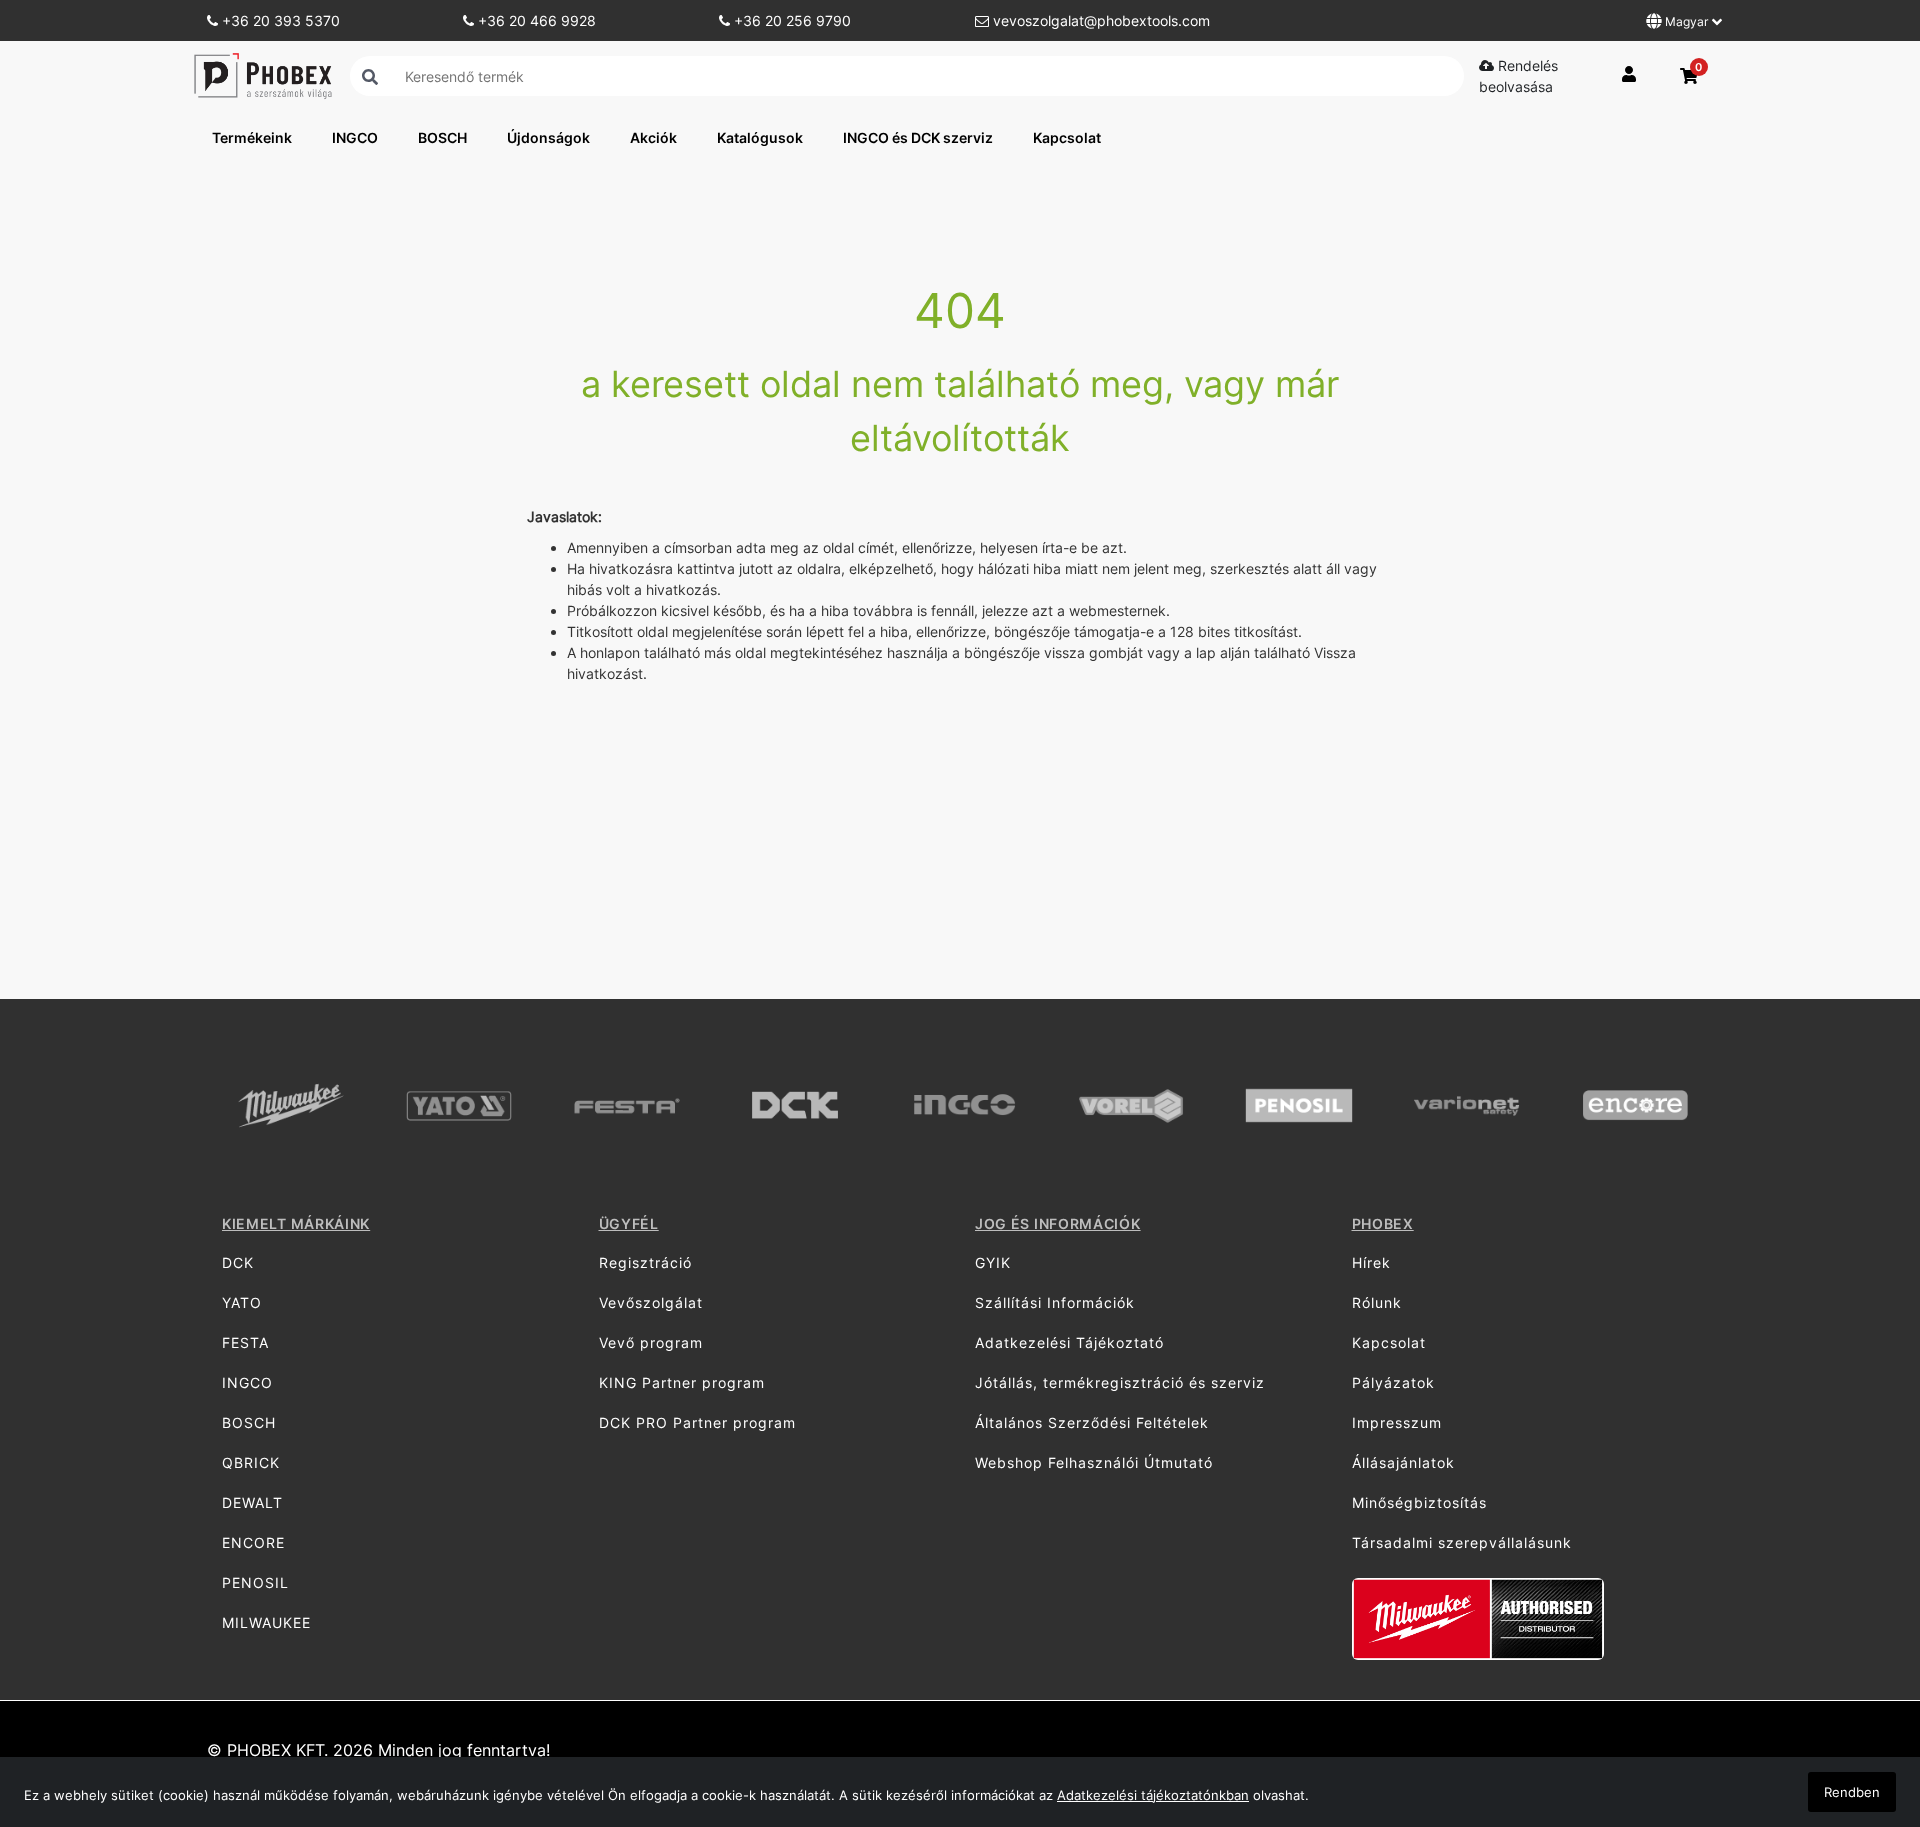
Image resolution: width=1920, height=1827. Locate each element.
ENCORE (253, 1542)
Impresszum (1397, 1422)
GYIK (993, 1262)
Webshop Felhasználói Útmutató (1094, 1462)
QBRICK (251, 1462)
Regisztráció (645, 1262)
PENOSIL (255, 1582)
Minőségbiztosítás (1419, 1502)
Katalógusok (760, 137)
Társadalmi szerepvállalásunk (1462, 1542)
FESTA (245, 1342)
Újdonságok (548, 137)
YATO (242, 1302)
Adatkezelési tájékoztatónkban (1153, 1795)
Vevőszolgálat (651, 1302)
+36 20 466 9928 (535, 20)
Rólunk (1377, 1302)
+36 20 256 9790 (790, 20)
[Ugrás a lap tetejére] (1860, 1706)
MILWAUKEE (266, 1622)
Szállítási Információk (1055, 1302)
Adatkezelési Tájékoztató (1069, 1342)
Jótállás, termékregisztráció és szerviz (1120, 1382)
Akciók (653, 137)
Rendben (1852, 1792)
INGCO (355, 137)
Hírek (1371, 1262)
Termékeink (252, 137)
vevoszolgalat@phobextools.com (1099, 20)
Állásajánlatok (1403, 1462)
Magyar (1686, 21)
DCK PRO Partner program (697, 1422)
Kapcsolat (1067, 137)
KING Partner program (682, 1382)
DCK (238, 1262)
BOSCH (442, 137)
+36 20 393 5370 (279, 20)
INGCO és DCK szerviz (918, 137)
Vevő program (651, 1342)
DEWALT (252, 1502)
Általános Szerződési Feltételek (1092, 1422)
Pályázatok (1393, 1382)
